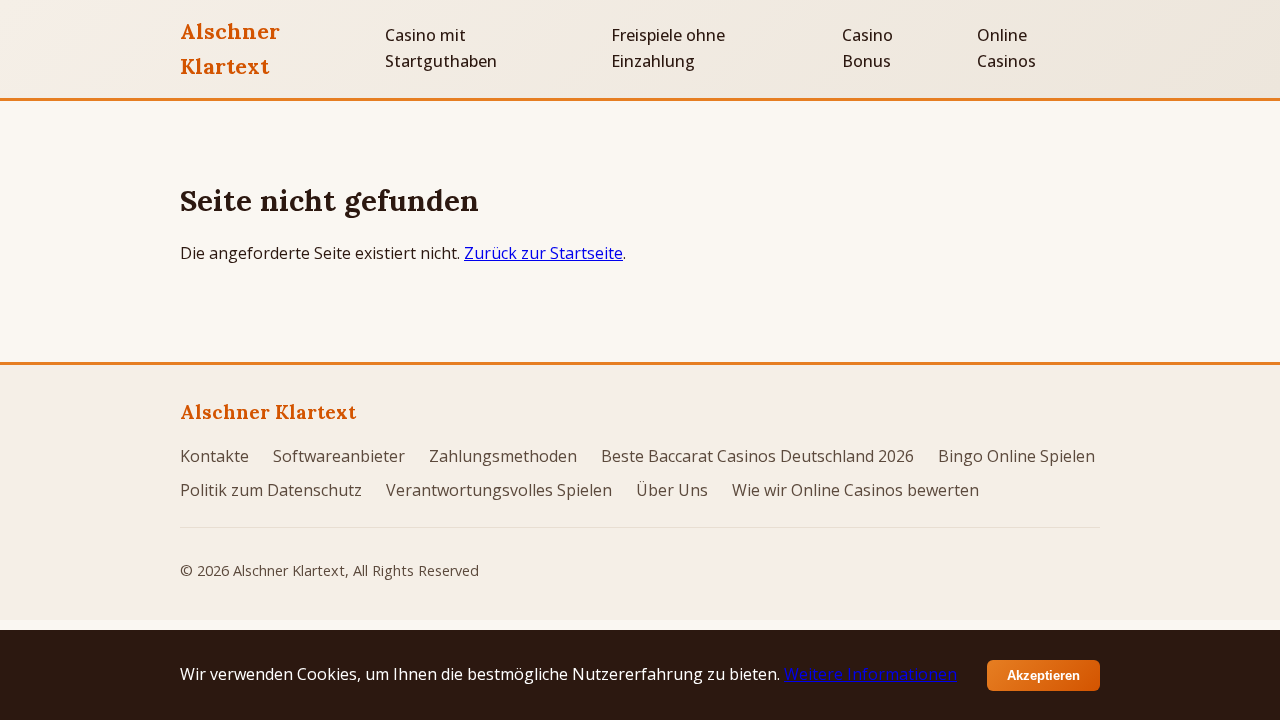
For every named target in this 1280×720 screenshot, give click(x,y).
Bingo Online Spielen (1016, 456)
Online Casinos (1006, 48)
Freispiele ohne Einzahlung (668, 48)
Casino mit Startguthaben (441, 48)
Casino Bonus (867, 48)
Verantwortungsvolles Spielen (499, 490)
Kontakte (214, 456)
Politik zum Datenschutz (271, 490)
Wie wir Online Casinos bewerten (855, 490)
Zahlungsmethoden (503, 456)
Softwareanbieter (339, 456)
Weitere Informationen (870, 674)
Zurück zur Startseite (543, 253)
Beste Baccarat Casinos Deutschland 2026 (757, 456)
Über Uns (672, 490)
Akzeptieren (1043, 675)
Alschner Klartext (230, 48)
